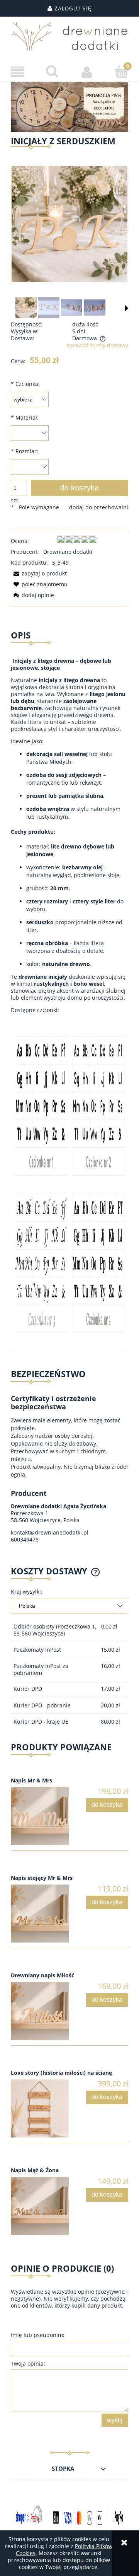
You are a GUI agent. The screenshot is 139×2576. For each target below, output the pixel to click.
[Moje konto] (87, 72)
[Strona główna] (69, 36)
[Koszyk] (122, 72)
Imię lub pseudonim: (38, 2335)
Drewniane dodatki (68, 552)
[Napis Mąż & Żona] (40, 2206)
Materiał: (25, 417)
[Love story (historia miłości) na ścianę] (40, 2108)
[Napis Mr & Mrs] (40, 1816)
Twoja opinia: (28, 2363)
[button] (17, 72)
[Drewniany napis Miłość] (40, 2011)
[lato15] (69, 106)
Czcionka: (25, 384)
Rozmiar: (25, 451)
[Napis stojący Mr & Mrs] (40, 1914)
